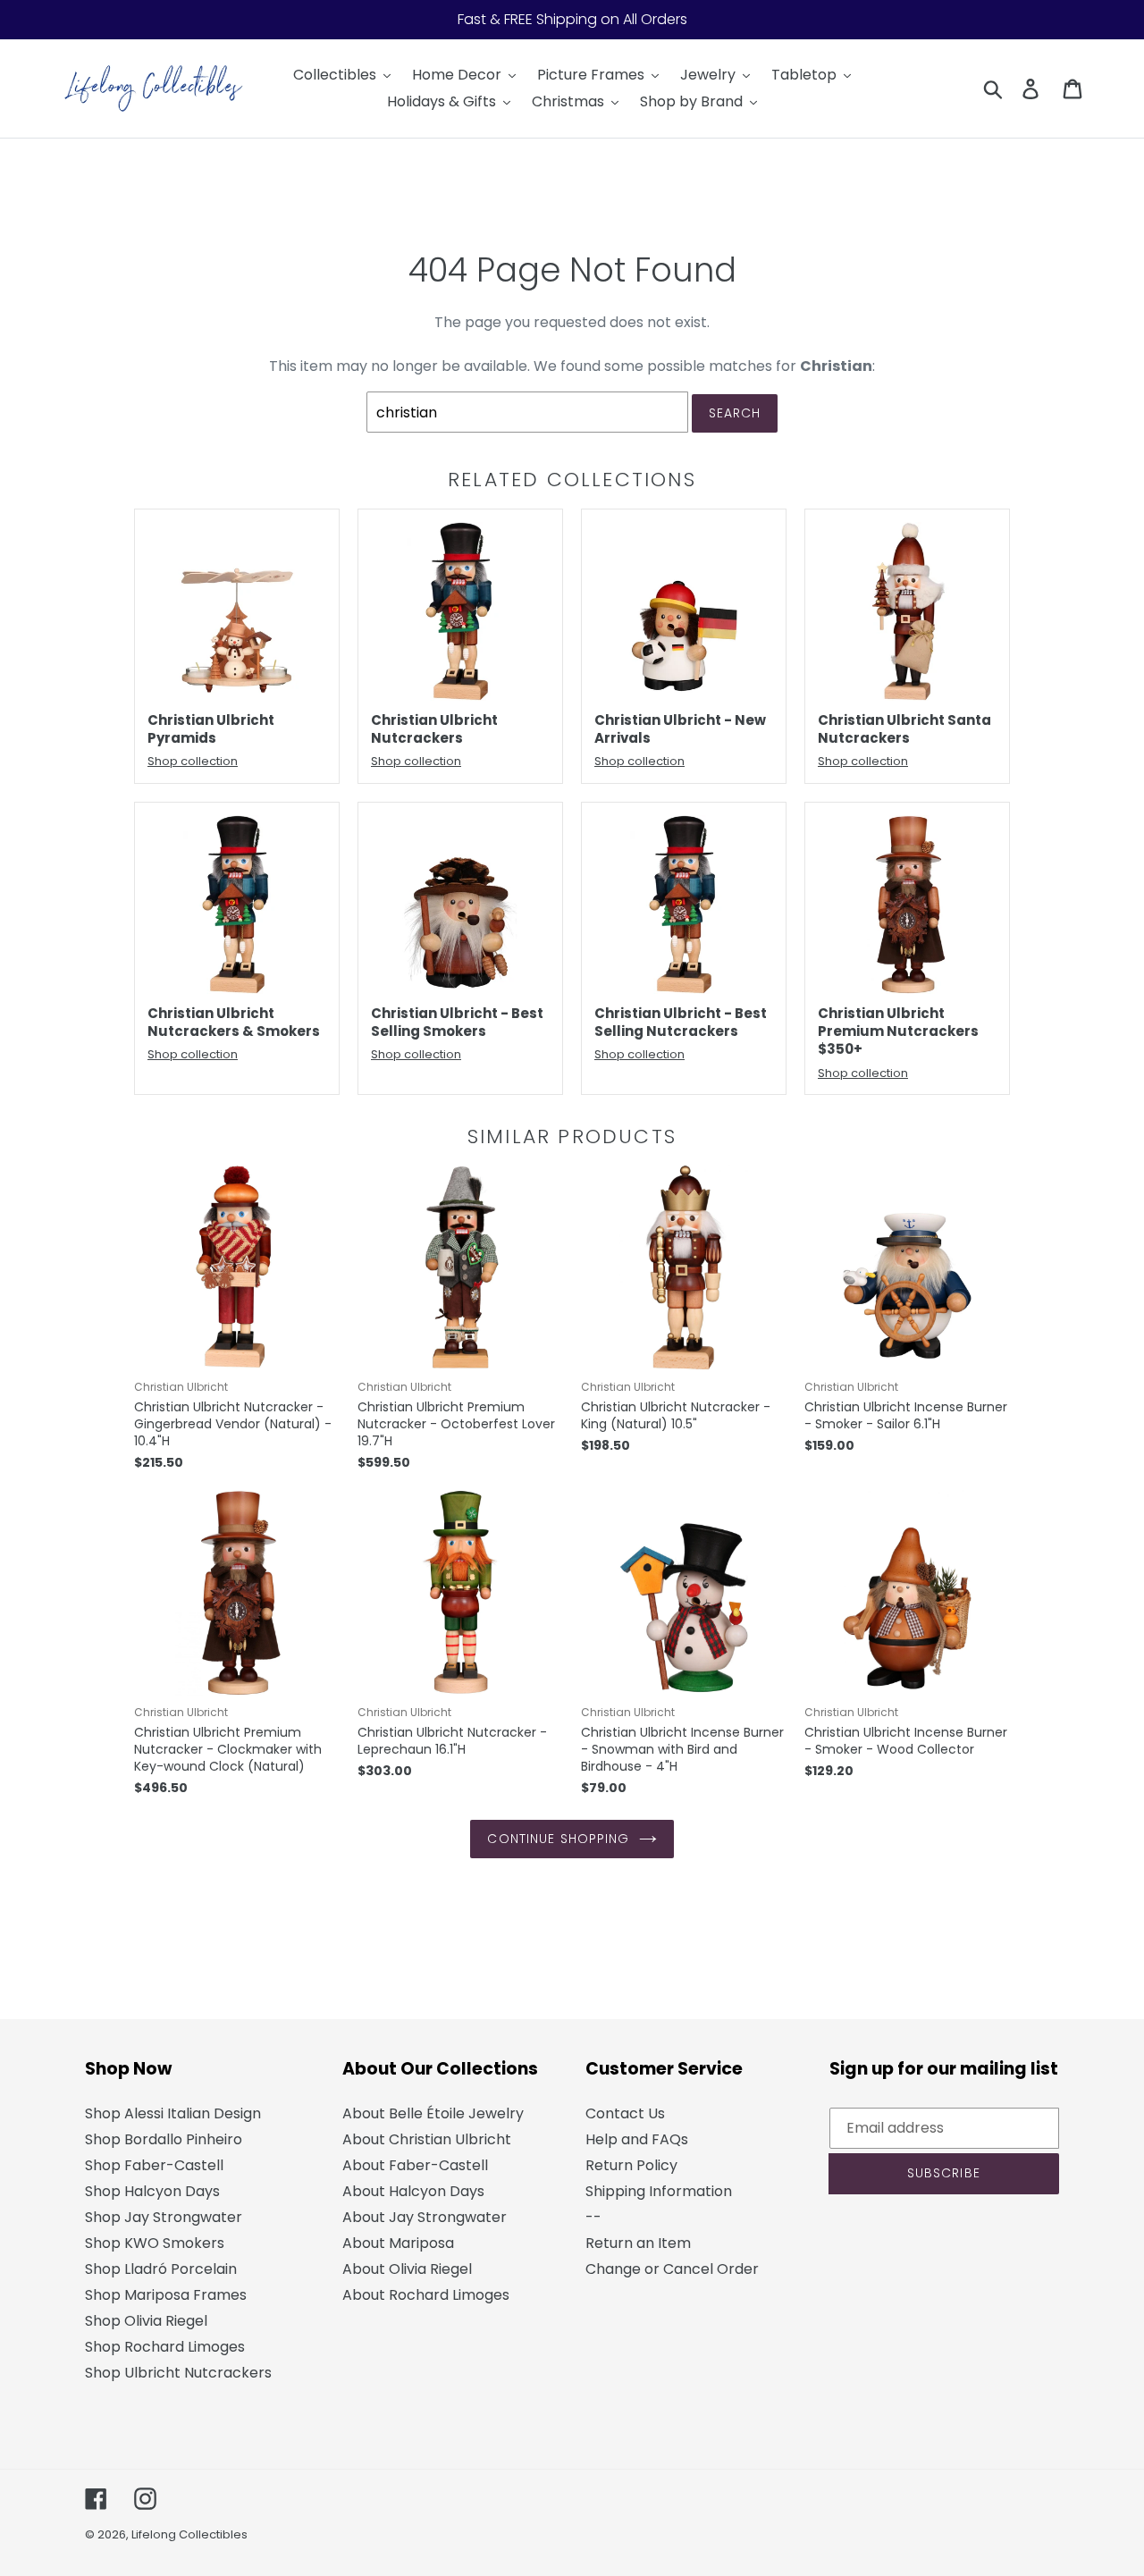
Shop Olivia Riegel (146, 2321)
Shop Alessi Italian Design (173, 2113)
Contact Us (625, 2113)
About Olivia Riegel (407, 2269)
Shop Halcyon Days (152, 2191)
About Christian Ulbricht (427, 2139)
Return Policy (631, 2165)
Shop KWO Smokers (155, 2243)
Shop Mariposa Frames (166, 2295)
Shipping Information (659, 2191)
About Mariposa (398, 2243)
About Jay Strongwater (425, 2217)
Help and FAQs (637, 2139)
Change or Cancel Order (672, 2269)
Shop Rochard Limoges (165, 2347)
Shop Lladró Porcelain (161, 2269)
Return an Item (638, 2243)
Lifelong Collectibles (189, 2534)
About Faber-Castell (415, 2165)
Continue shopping (558, 1839)
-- (593, 2217)
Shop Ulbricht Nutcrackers (178, 2373)
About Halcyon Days (413, 2191)
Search (735, 413)
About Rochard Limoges (426, 2295)
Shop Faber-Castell (154, 2165)
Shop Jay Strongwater (164, 2217)
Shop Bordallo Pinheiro (164, 2139)
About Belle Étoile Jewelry (433, 2113)
